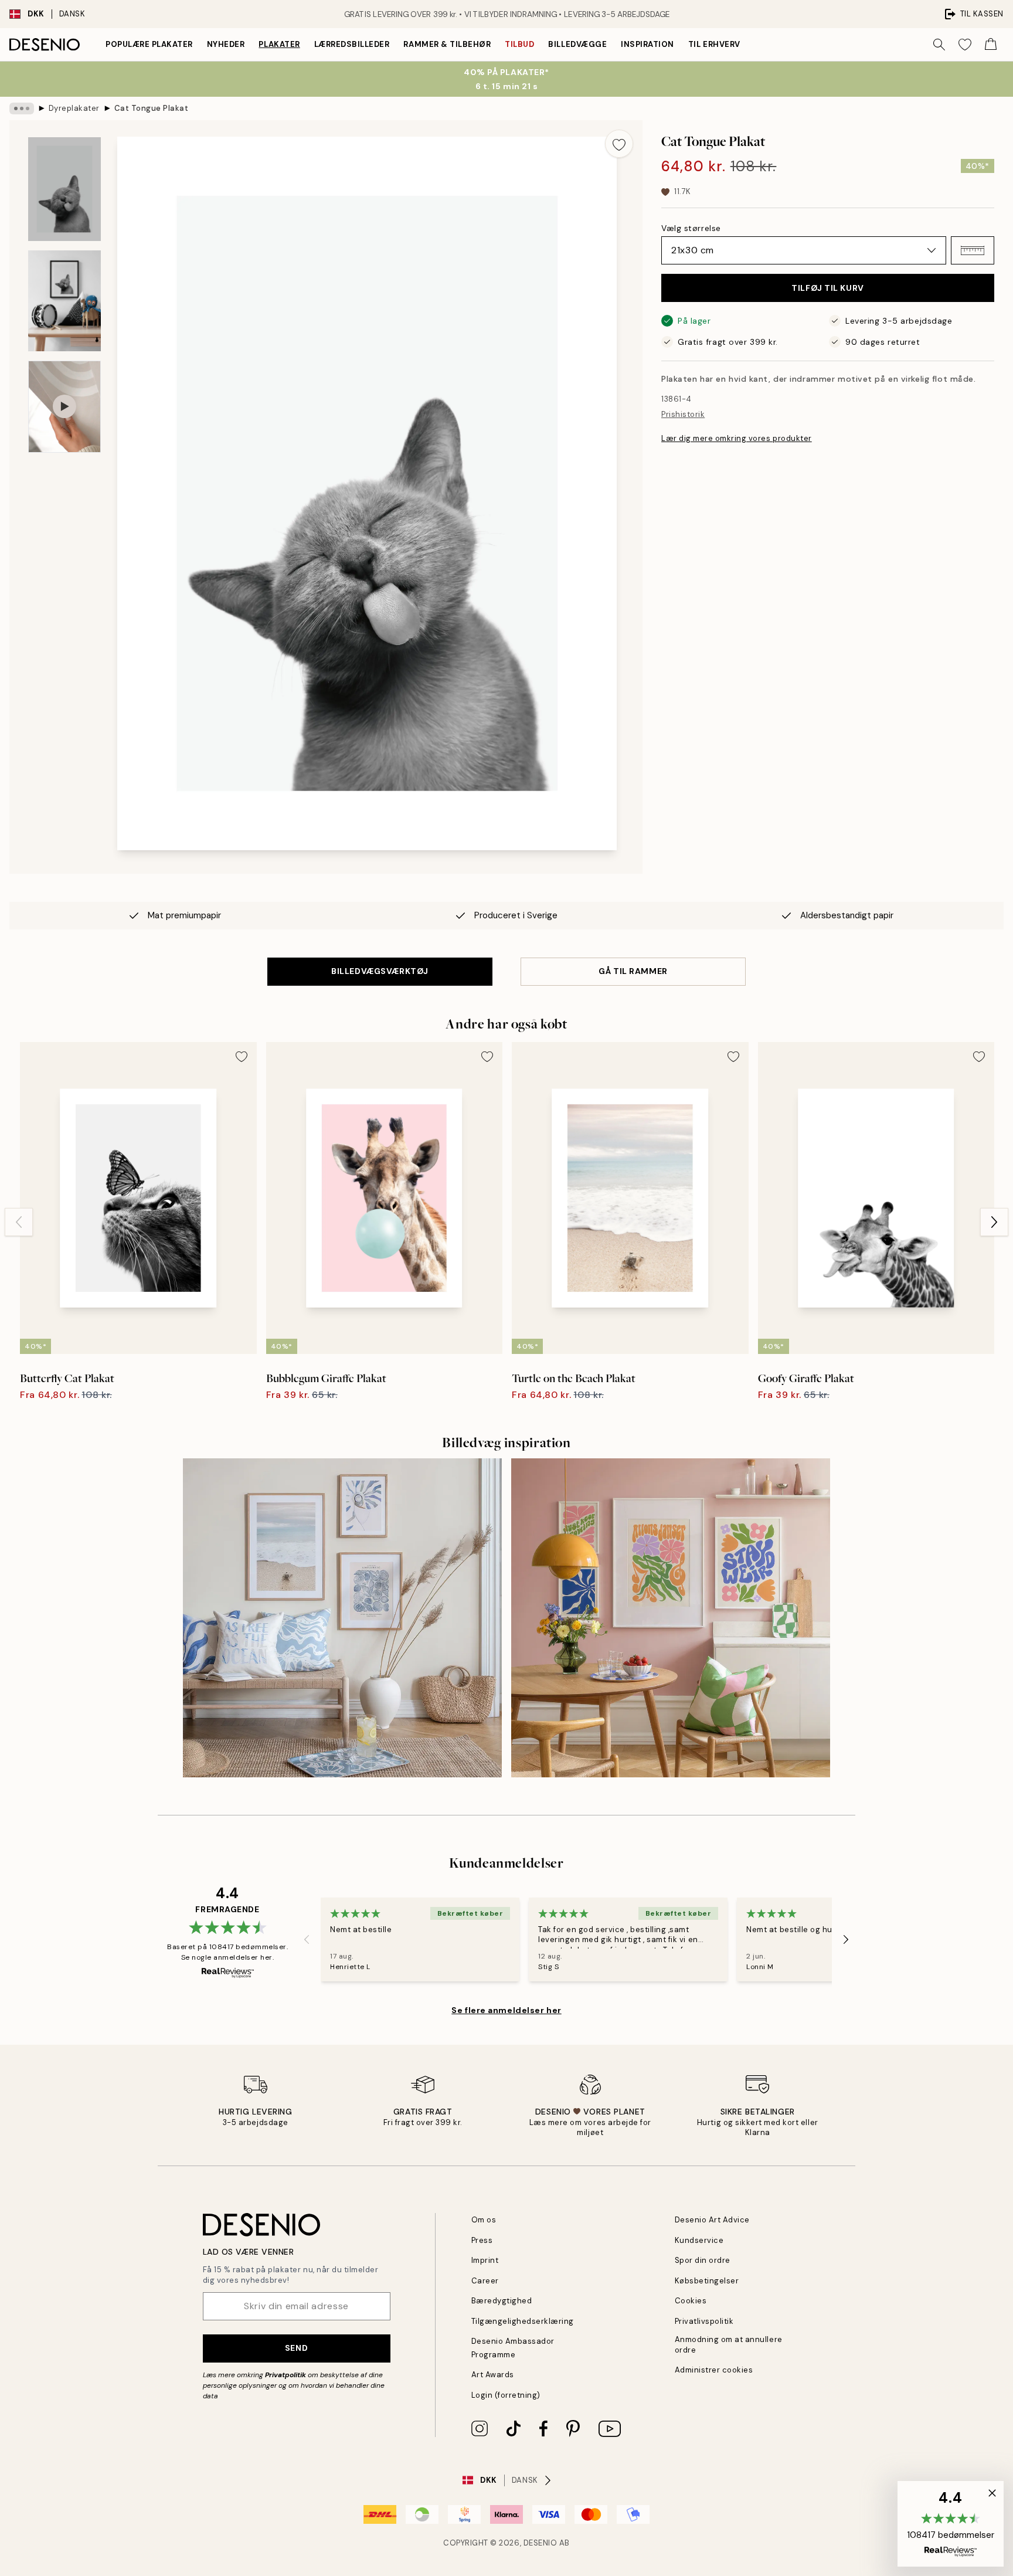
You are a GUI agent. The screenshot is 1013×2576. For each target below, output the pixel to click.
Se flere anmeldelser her (506, 2010)
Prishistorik (683, 414)
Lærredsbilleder (352, 44)
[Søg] (939, 45)
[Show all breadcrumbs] (22, 108)
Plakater (279, 44)
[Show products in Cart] (991, 45)
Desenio (541, 2543)
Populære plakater (149, 44)
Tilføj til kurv (827, 288)
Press (482, 2240)
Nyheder (226, 44)
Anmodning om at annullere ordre (729, 2344)
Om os (484, 2220)
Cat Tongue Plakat (152, 108)
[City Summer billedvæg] (671, 1618)
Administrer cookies (714, 2370)
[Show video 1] (64, 407)
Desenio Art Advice (712, 2220)
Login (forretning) (506, 2395)
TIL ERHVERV (714, 44)
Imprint (485, 2260)
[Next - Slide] (994, 1222)
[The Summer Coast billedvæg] (342, 1618)
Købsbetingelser (707, 2281)
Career (485, 2281)
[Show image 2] (64, 301)
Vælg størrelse (691, 228)
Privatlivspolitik (704, 2321)
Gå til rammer (633, 971)
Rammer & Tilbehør (447, 44)
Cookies (691, 2301)
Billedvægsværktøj (380, 971)
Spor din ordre (703, 2260)
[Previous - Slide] (19, 1222)
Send (296, 2348)
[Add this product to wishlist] (619, 144)
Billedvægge (577, 44)
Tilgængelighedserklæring (523, 2321)
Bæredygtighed (502, 2301)
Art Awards (493, 2375)
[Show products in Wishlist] (965, 45)
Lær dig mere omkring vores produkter (737, 438)
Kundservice (699, 2240)
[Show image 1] (64, 189)
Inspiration (647, 44)
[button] (973, 250)
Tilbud (519, 44)
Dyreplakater (74, 108)
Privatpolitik (285, 2375)
